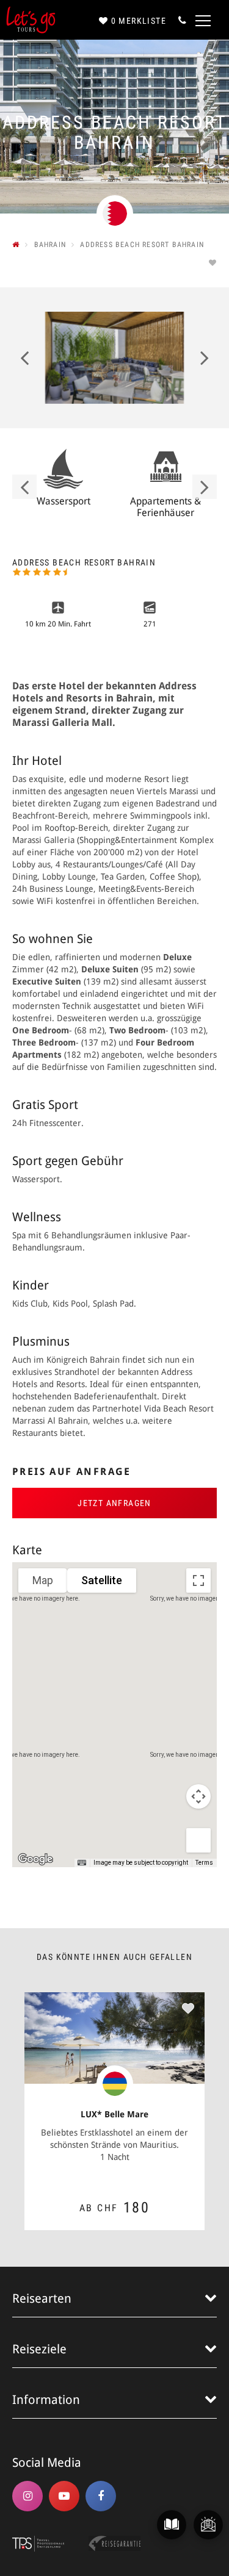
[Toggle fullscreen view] (198, 1580)
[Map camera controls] (198, 1796)
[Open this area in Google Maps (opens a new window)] (35, 1859)
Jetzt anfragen (114, 1503)
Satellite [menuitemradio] (102, 1580)
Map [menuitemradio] (43, 1580)
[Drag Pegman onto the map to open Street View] (198, 1840)
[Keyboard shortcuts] (82, 1863)
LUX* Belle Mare (114, 2114)
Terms (204, 1863)
